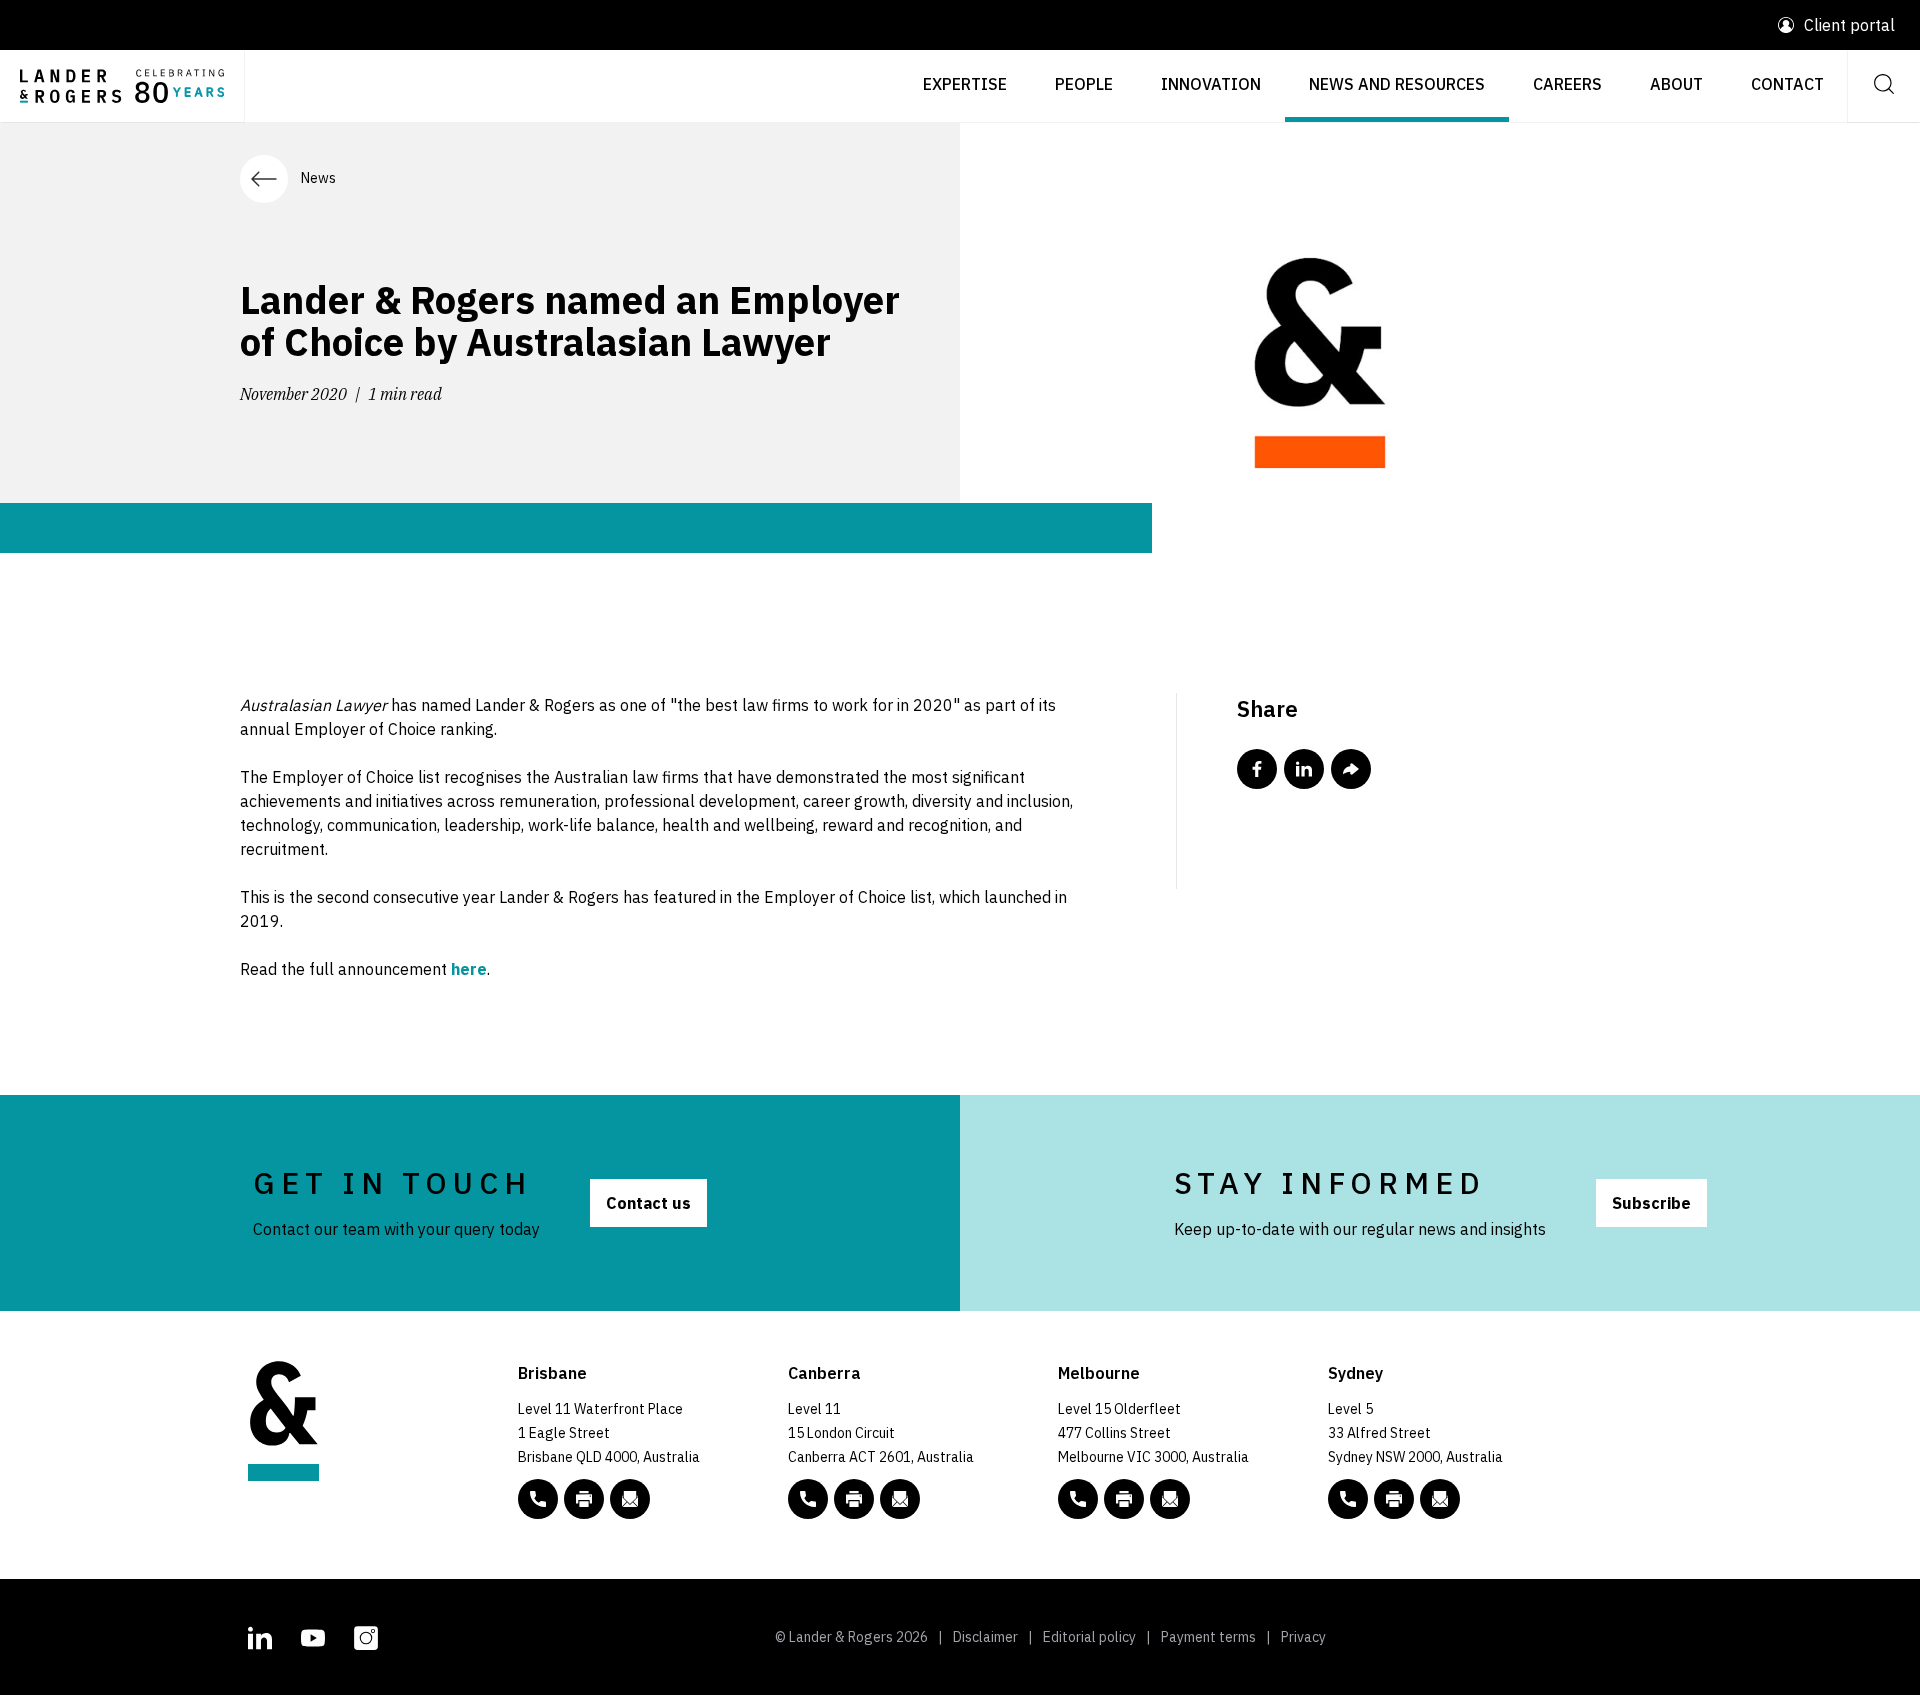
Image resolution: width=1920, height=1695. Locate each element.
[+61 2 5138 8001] (854, 1499)
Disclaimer (985, 1637)
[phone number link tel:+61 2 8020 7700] (1348, 1499)
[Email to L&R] (630, 1499)
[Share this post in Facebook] (1257, 769)
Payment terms (1208, 1637)
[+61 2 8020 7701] (1394, 1499)
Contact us (648, 1203)
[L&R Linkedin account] (260, 1635)
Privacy (1303, 1637)
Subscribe (1651, 1203)
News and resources (1397, 84)
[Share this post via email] (1351, 769)
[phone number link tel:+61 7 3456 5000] (538, 1499)
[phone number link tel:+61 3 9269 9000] (1078, 1499)
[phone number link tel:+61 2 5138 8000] (808, 1499)
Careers (1567, 84)
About (1676, 84)
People (1084, 84)
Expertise (965, 84)
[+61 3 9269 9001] (1124, 1499)
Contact (1787, 84)
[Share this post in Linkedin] (1304, 769)
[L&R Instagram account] (366, 1635)
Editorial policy (1089, 1637)
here (469, 969)
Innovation (1211, 84)
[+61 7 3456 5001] (584, 1499)
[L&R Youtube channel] (313, 1635)
